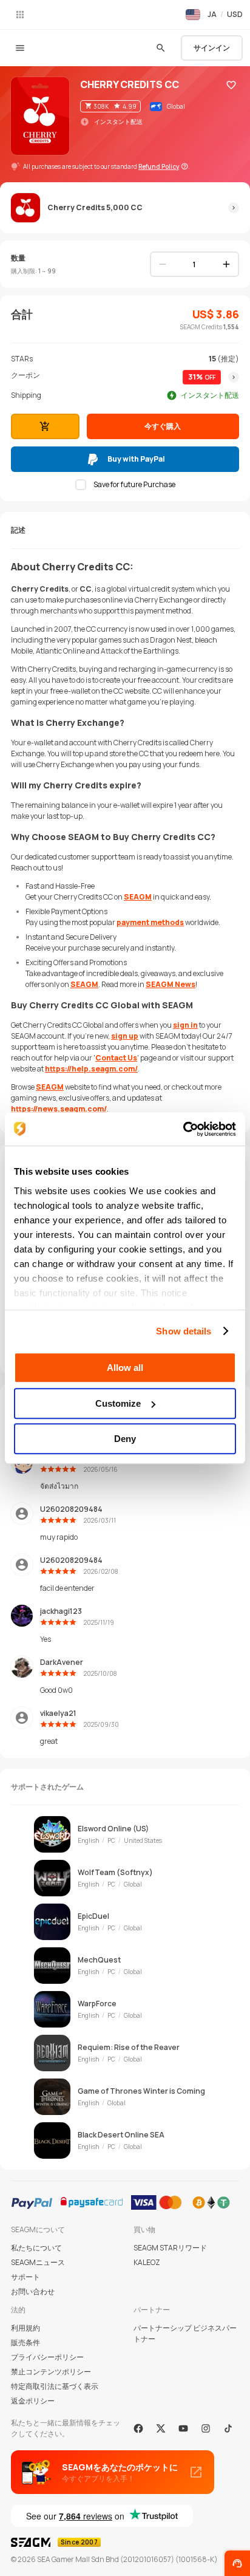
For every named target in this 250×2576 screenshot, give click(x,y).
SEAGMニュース (38, 2262)
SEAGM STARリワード (170, 2248)
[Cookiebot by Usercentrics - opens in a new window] (183, 1129)
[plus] (226, 264)
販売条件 (25, 2342)
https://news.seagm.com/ (59, 1109)
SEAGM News (171, 984)
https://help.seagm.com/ (91, 1069)
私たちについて (36, 2248)
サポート (25, 2277)
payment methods (150, 922)
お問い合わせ (33, 2291)
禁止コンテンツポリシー (51, 2372)
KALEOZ (147, 2262)
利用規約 (25, 2328)
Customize (118, 1403)
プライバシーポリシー (47, 2357)
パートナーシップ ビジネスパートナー (185, 2333)
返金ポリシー (33, 2401)
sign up (125, 1036)
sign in (185, 1025)
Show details (184, 1331)
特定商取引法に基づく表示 (55, 2386)
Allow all (125, 1368)
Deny (125, 1439)
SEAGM (138, 897)
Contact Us (116, 1058)
